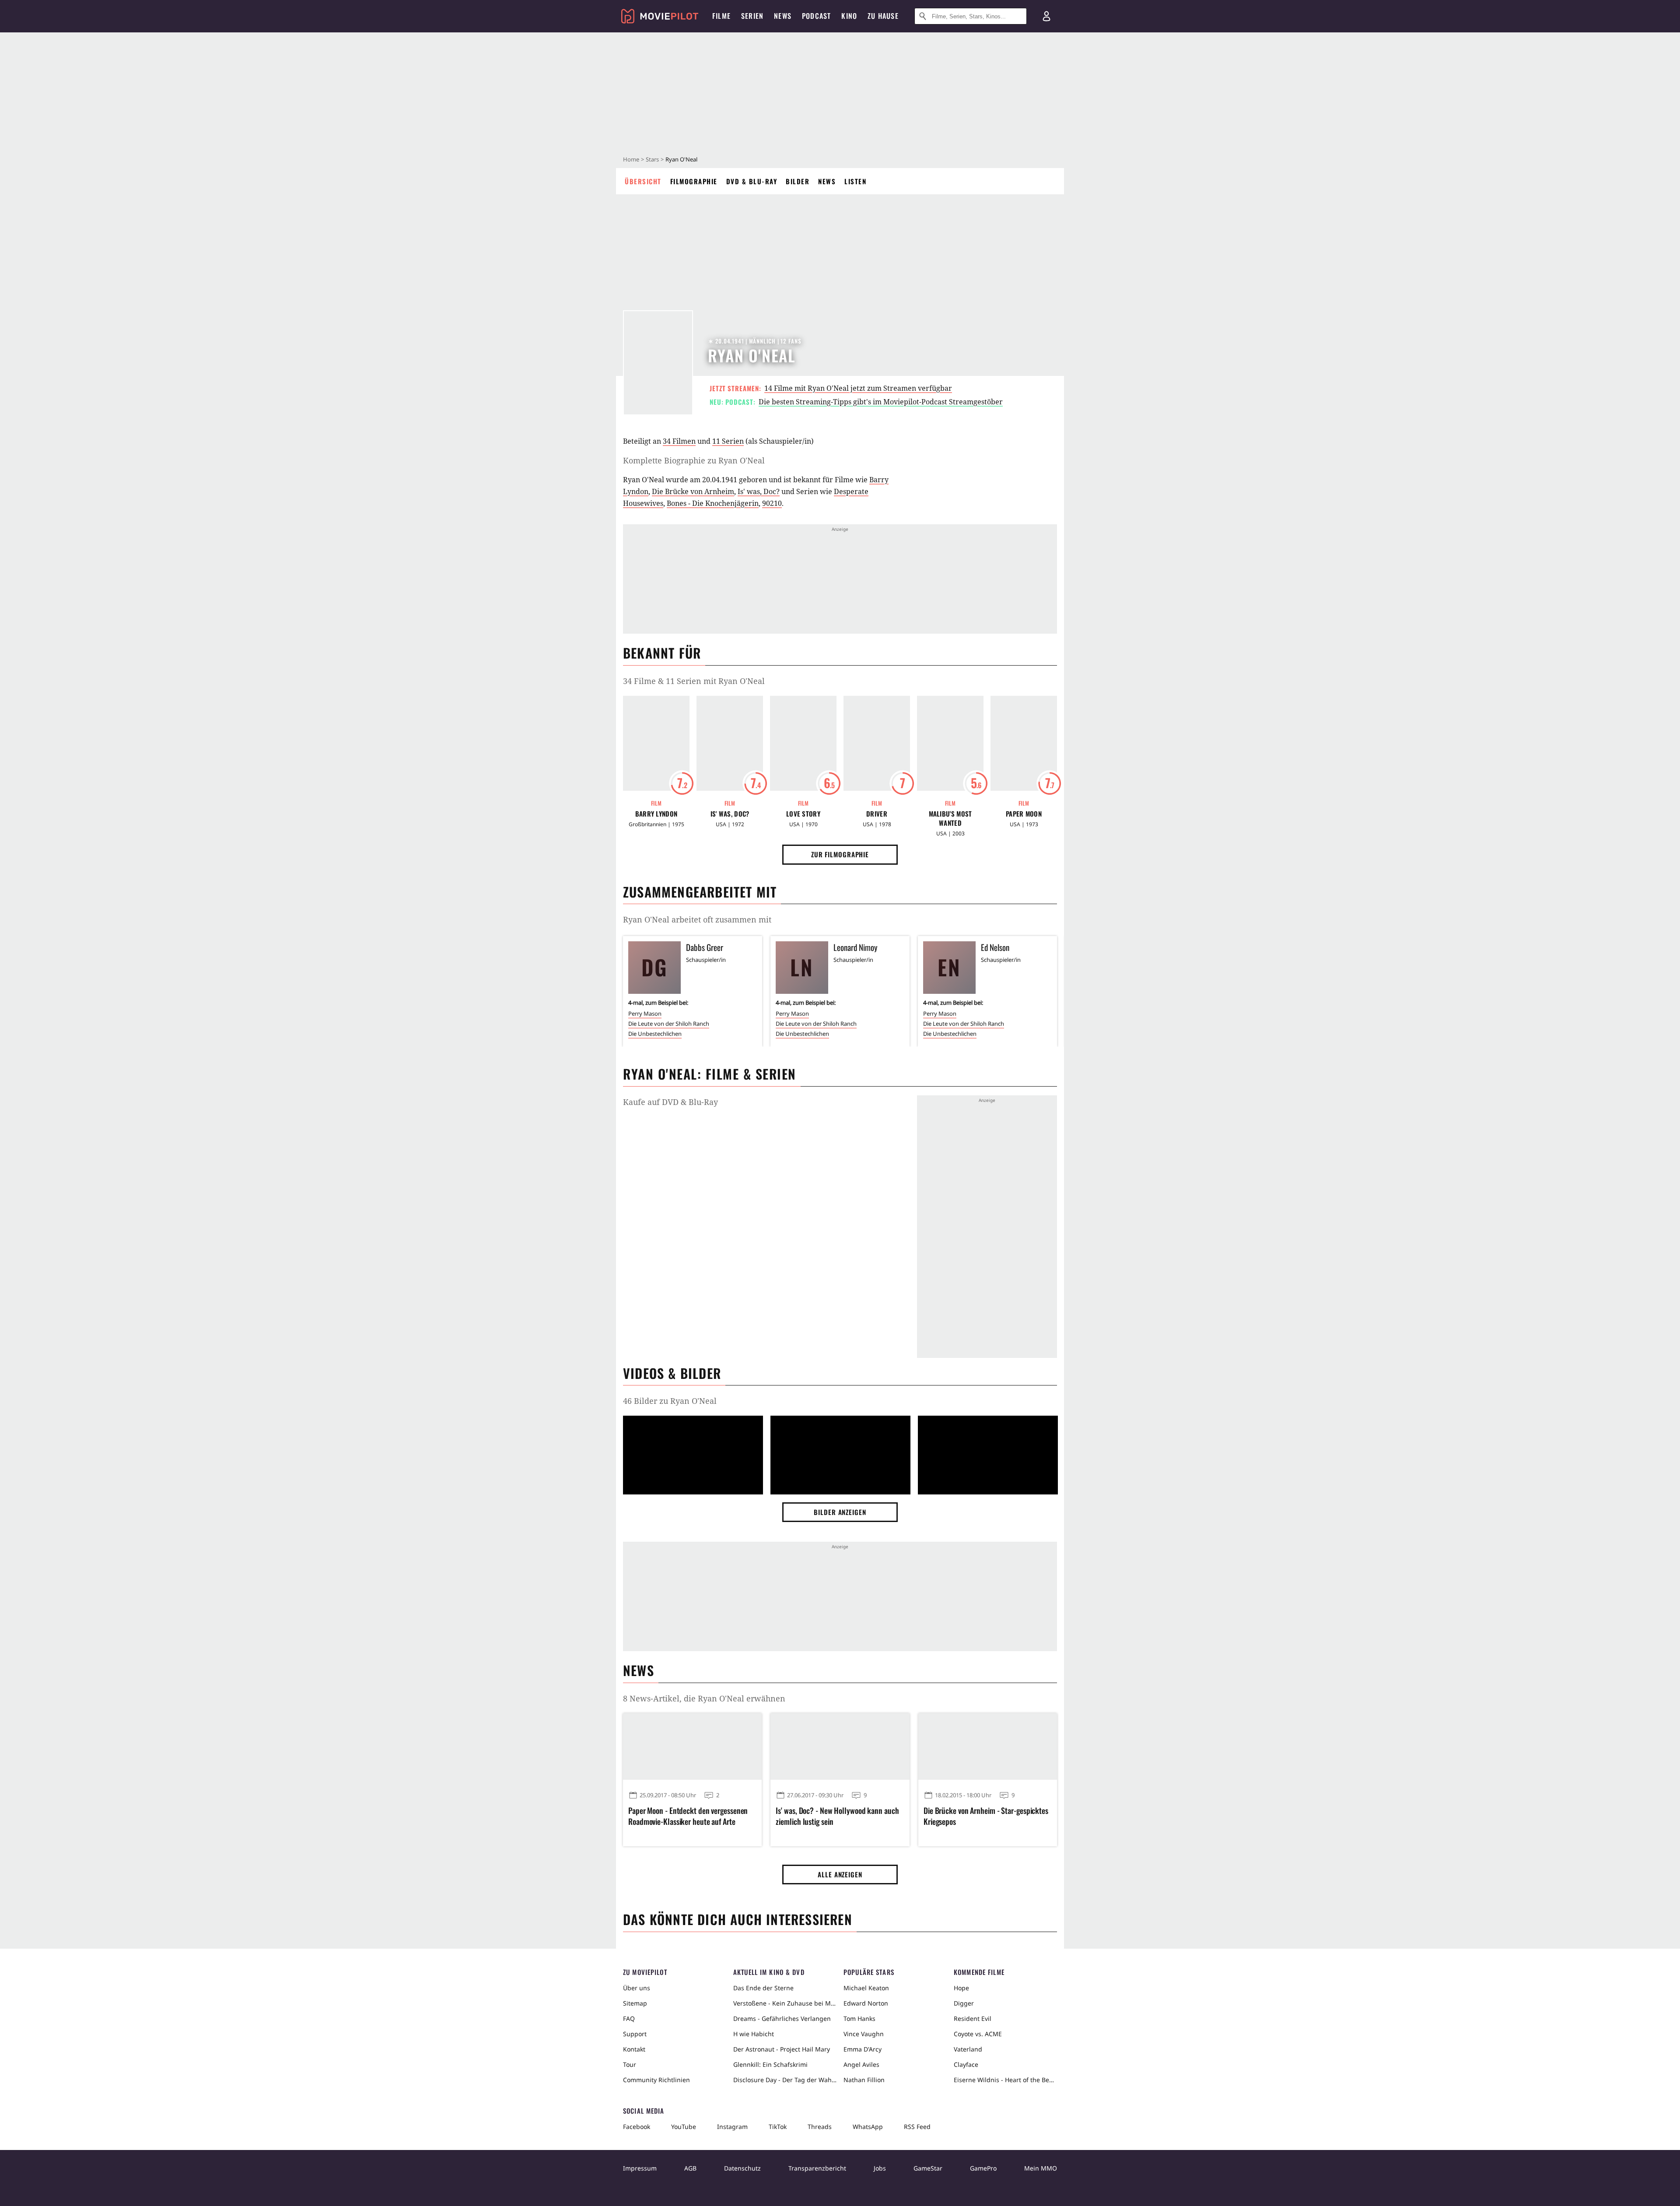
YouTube (684, 2127)
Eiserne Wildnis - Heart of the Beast (1005, 2080)
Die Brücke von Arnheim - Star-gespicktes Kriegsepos (986, 1816)
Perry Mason (645, 1014)
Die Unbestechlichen (655, 1034)
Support (635, 2034)
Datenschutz (742, 2168)
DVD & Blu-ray (752, 181)
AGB (690, 2168)
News (827, 181)
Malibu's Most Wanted (950, 818)
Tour (630, 2064)
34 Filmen (679, 441)
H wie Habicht (754, 2034)
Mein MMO (1041, 2168)
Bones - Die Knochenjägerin (713, 503)
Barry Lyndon (656, 814)
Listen (855, 181)
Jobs (880, 2168)
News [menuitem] (783, 16)
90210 (772, 503)
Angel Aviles (861, 2064)
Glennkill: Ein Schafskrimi (770, 2064)
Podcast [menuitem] (816, 16)
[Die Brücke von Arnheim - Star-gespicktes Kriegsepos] (988, 1747)
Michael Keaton (866, 1988)
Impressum (640, 2168)
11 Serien (728, 441)
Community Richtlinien (656, 2080)
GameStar (928, 2168)
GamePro (983, 2168)
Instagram (732, 2127)
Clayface (966, 2064)
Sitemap (635, 2003)
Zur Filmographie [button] (840, 854)
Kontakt (634, 2049)
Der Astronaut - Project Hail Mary (782, 2049)
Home (631, 159)
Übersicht (643, 181)
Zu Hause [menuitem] (883, 16)
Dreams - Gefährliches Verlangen (782, 2018)
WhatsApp (868, 2127)
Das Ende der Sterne (763, 1988)
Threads (820, 2127)
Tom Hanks (859, 2018)
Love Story (803, 814)
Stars (652, 159)
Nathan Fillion (864, 2080)
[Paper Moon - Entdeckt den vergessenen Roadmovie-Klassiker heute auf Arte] (692, 1747)
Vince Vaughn (864, 2034)
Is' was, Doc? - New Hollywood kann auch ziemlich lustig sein (837, 1816)
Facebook (637, 2127)
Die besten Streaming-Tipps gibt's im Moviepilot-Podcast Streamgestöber (881, 402)
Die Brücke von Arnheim (693, 491)
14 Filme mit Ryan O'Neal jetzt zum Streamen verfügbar (858, 388)
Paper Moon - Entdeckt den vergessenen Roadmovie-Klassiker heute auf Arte (688, 1816)
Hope (961, 1988)
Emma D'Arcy (863, 2049)
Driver (877, 814)
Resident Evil (973, 2018)
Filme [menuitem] (721, 16)
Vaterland (968, 2049)
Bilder (798, 181)
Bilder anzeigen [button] (840, 1512)
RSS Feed (917, 2127)
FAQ (629, 2018)
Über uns (637, 1988)
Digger (964, 2003)
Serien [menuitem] (752, 16)
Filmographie (694, 181)
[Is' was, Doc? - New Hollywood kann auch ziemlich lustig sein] (840, 1747)
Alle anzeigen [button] (840, 1874)
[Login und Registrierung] (1046, 16)
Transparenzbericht (817, 2168)
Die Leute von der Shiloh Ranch (669, 1024)
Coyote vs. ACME (978, 2034)
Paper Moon (1024, 814)
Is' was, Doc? (759, 491)
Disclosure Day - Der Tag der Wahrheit (785, 2080)
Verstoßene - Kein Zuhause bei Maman (785, 2003)
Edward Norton (866, 2003)
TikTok (778, 2127)
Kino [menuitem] (849, 16)
